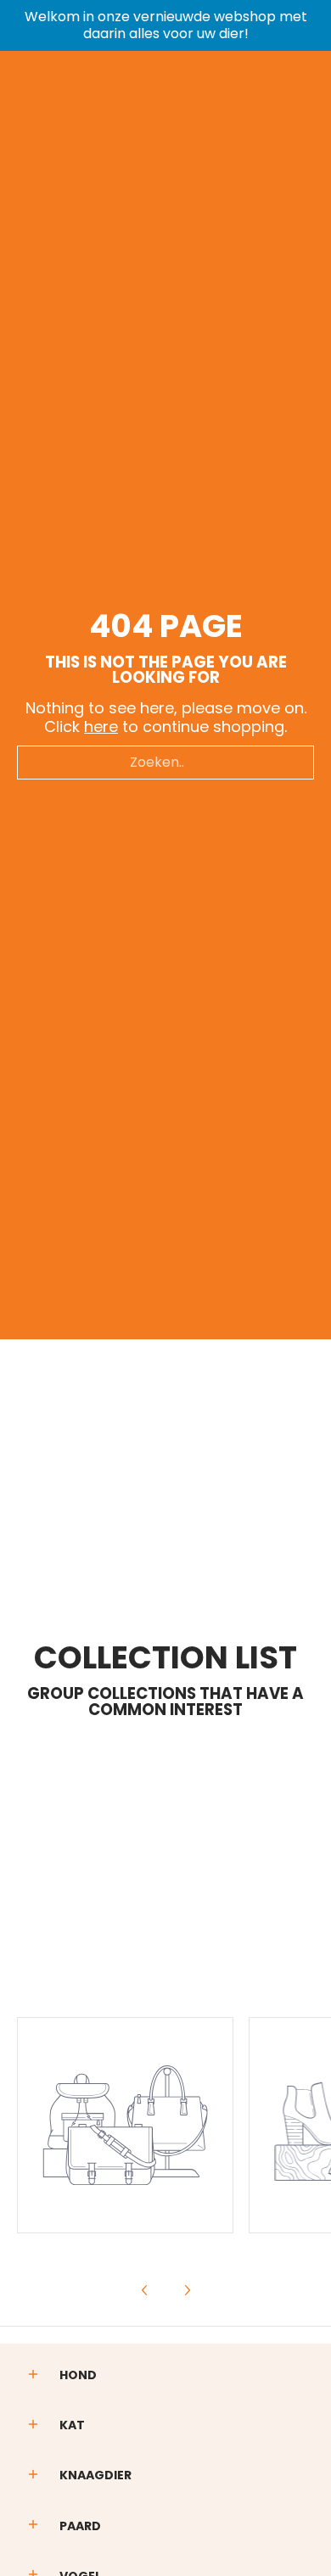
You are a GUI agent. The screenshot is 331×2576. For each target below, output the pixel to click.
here (101, 726)
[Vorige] (145, 2290)
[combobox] (165, 763)
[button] (33, 2376)
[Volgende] (187, 2290)
